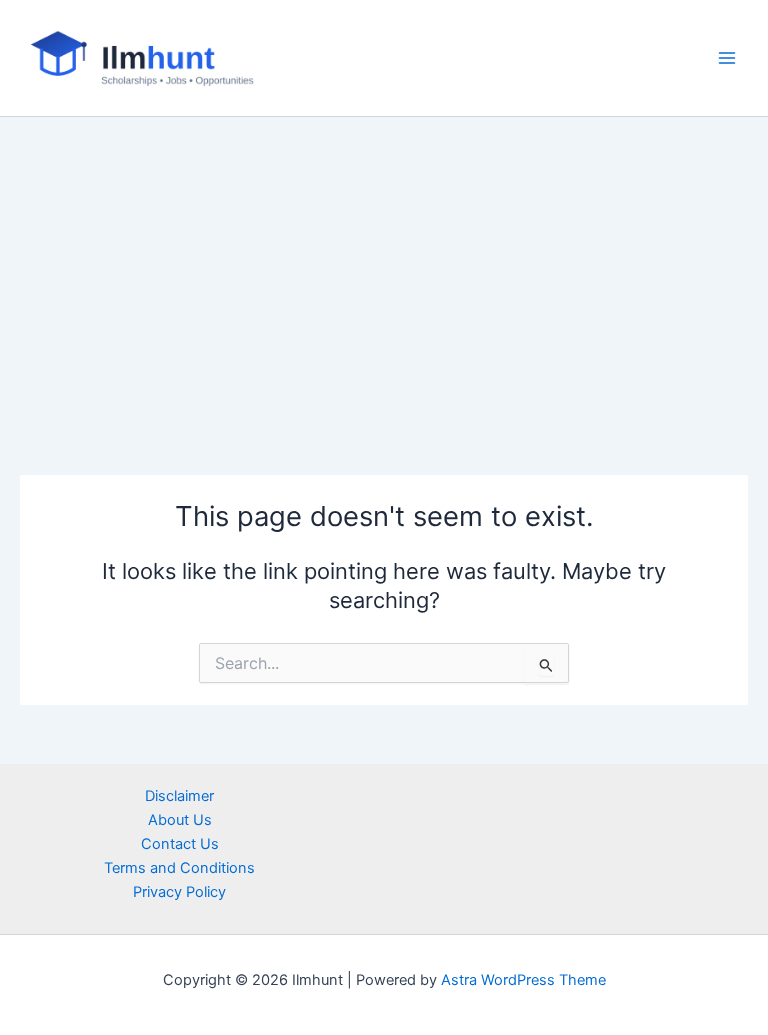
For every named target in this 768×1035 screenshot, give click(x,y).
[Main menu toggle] (727, 58)
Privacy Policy (179, 892)
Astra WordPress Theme (523, 980)
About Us (180, 820)
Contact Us (180, 844)
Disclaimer (179, 796)
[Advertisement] (384, 267)
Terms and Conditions (179, 868)
